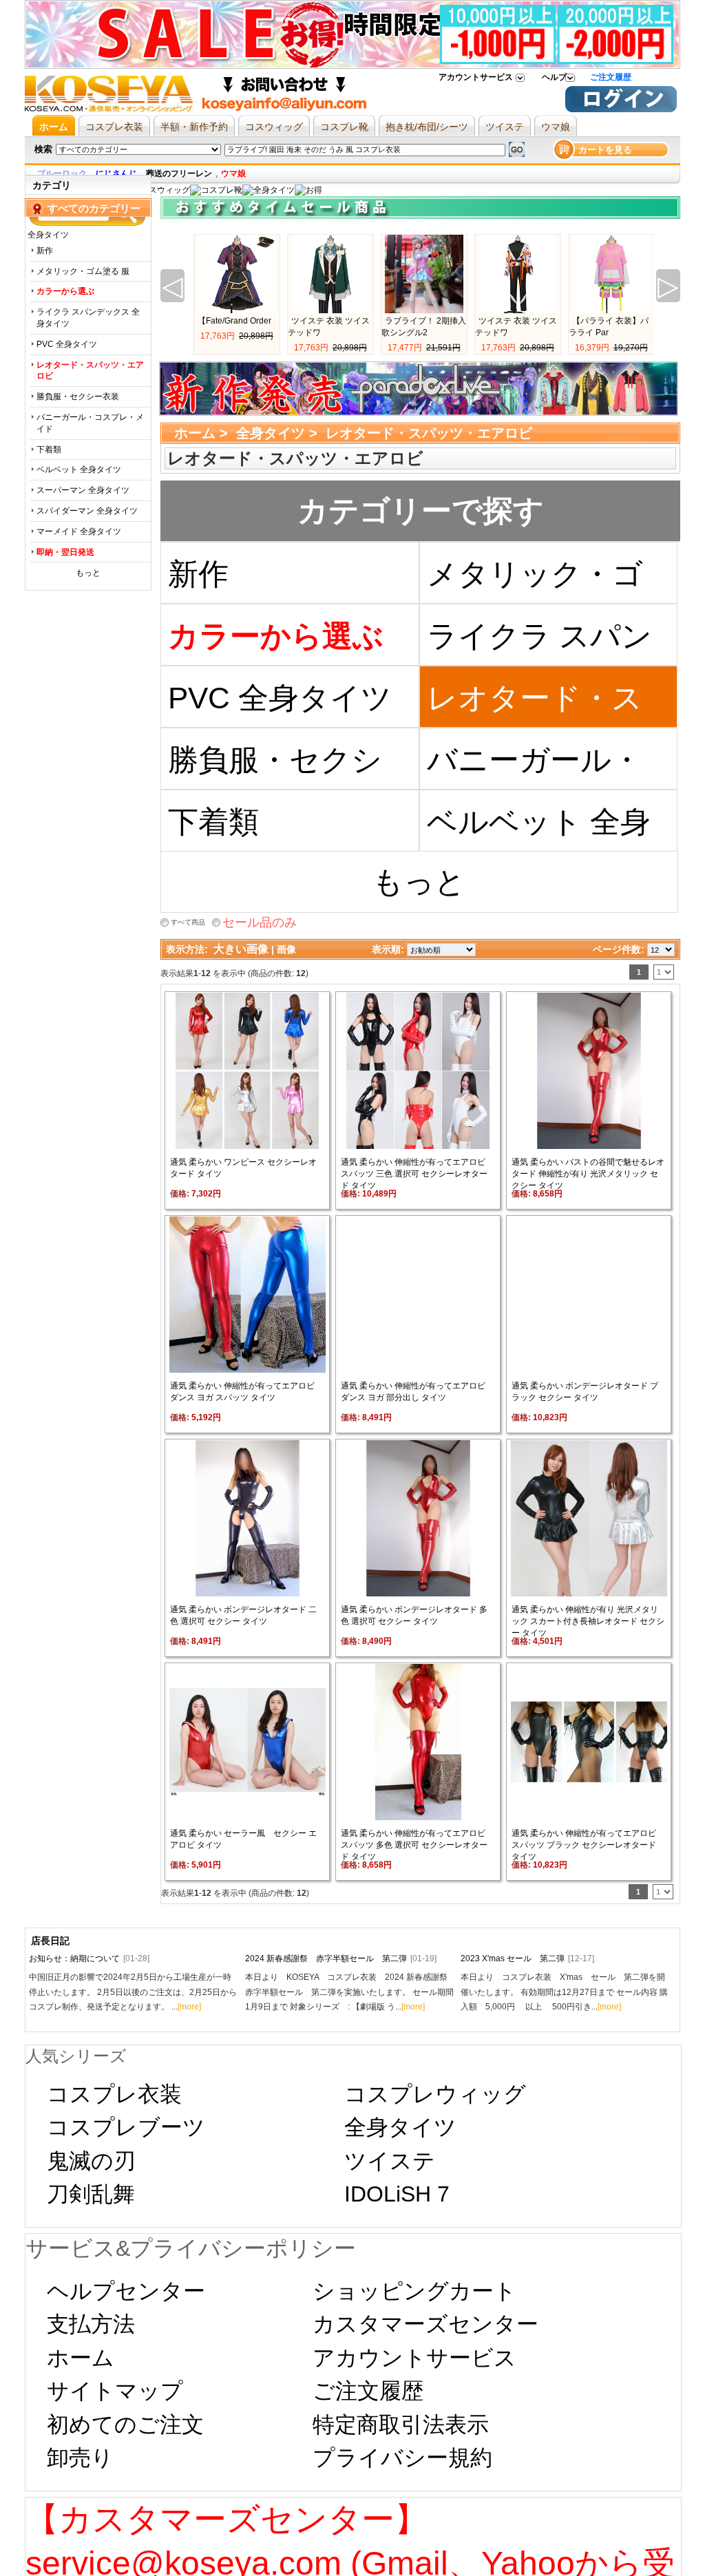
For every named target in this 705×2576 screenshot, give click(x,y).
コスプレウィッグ (435, 2094)
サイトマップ (115, 2391)
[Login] (621, 109)
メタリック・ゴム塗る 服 (83, 271)
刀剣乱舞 (91, 2194)
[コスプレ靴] (216, 190)
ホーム (195, 433)
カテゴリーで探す (421, 510)
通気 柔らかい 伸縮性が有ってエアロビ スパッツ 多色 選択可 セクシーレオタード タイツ (414, 1845)
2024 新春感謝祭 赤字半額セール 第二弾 (341, 1959)
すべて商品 (188, 922)
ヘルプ (554, 77)
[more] (189, 2007)
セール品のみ (260, 922)
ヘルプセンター (126, 2291)
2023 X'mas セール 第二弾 (527, 1959)
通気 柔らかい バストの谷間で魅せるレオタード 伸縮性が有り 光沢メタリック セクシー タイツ (588, 1174)
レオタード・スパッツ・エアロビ (535, 705)
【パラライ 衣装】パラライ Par (609, 327)
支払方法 (91, 2324)
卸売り (80, 2458)
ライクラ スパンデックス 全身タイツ (88, 318)
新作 (45, 251)
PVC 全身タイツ (67, 344)
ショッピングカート (414, 2291)
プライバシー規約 (402, 2458)
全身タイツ (271, 433)
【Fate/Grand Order (234, 321)
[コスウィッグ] (160, 190)
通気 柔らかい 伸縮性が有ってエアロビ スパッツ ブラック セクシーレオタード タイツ (584, 1845)
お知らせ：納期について (89, 1959)
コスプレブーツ (126, 2127)
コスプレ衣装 (114, 2094)
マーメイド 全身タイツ (79, 531)
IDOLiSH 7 (397, 2194)
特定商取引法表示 (401, 2425)
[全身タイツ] (269, 190)
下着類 (49, 450)
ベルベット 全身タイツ (79, 469)
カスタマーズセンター (425, 2324)
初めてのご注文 (125, 2425)
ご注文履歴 (611, 77)
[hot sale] (308, 190)
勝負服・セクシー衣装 (78, 397)
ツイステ (390, 2161)
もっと (88, 573)
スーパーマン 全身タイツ (83, 490)
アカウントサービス (476, 77)
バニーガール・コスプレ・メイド (90, 423)
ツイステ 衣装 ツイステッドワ (329, 327)
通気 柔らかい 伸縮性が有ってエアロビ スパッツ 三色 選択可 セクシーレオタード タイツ (414, 1174)
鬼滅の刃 (91, 2161)
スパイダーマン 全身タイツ (87, 511)
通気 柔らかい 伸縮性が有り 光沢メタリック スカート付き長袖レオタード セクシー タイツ (588, 1621)
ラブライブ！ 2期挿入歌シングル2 (424, 327)
